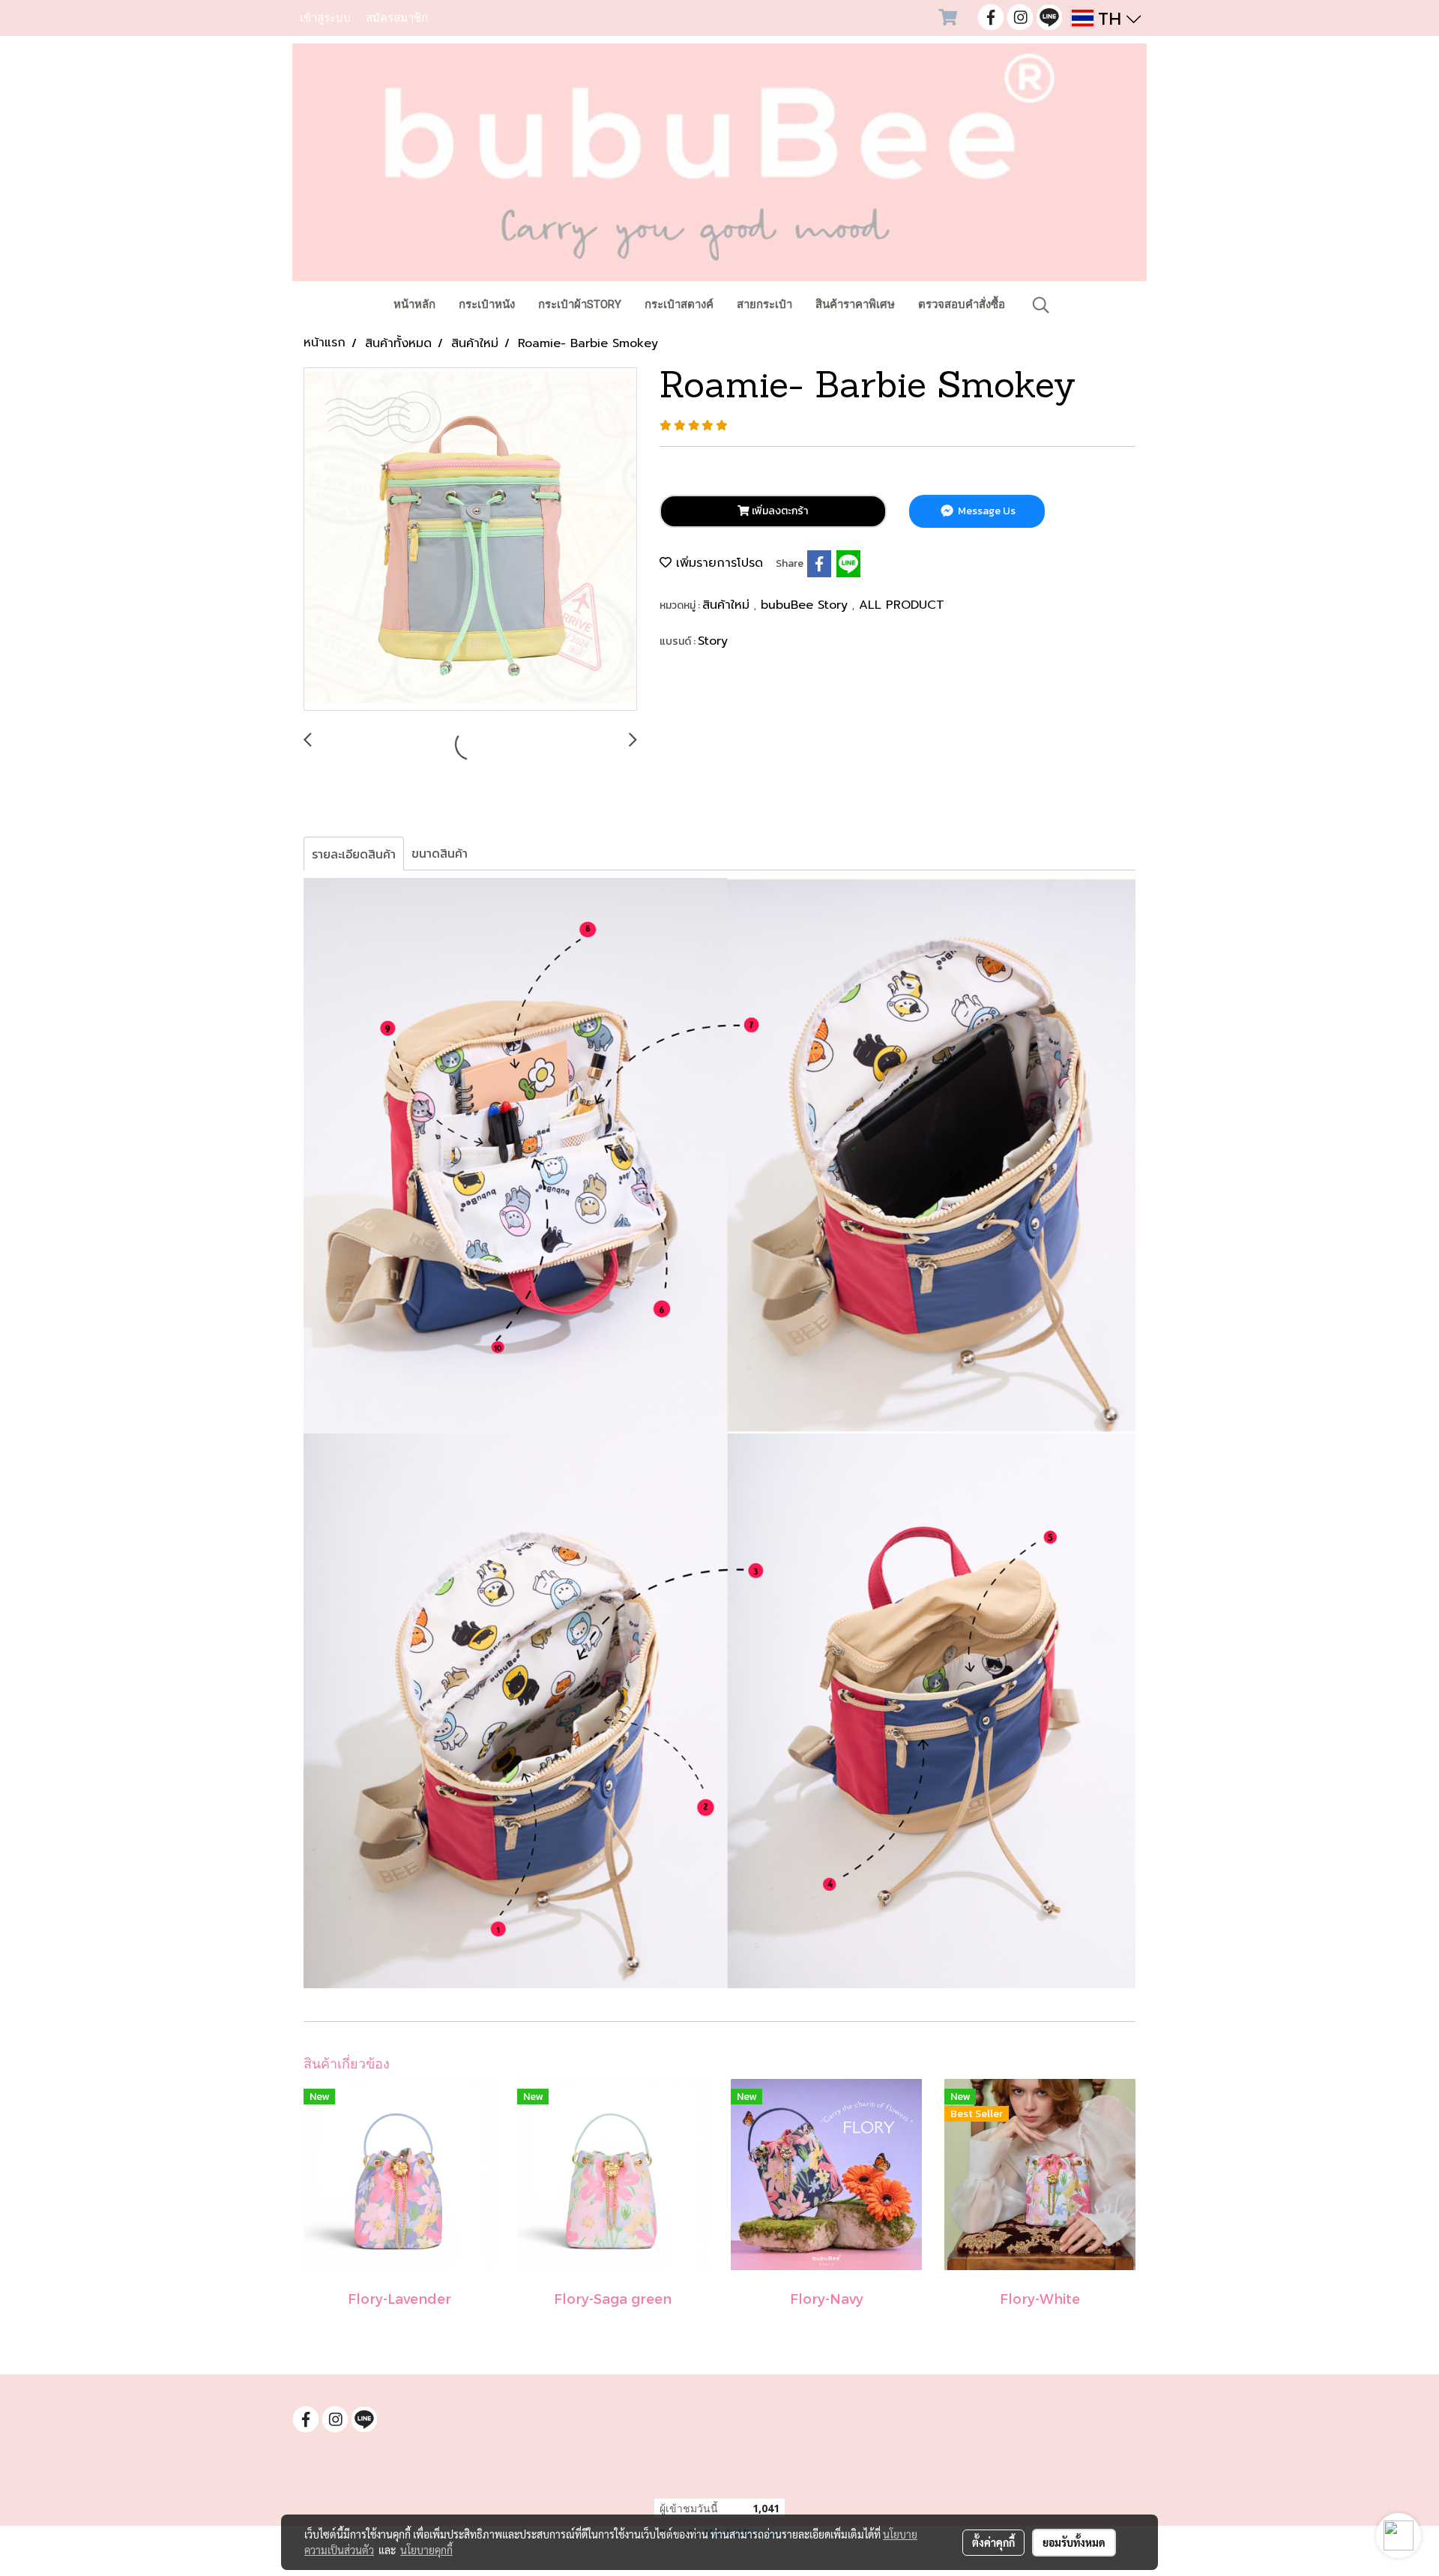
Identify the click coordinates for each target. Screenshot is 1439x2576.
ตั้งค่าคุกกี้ (993, 2542)
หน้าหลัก (414, 304)
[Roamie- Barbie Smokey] (470, 540)
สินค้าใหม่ (728, 605)
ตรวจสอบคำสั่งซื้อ (962, 304)
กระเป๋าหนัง (487, 304)
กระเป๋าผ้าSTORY (580, 304)
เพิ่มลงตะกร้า (779, 511)
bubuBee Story (806, 605)
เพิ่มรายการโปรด (717, 563)
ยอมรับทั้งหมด (1074, 2542)
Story (713, 641)
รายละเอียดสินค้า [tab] (354, 854)
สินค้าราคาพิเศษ (855, 304)
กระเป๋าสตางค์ (679, 304)
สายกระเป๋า (764, 304)
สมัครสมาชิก (397, 18)
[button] (1041, 305)
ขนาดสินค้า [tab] (440, 853)
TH (1110, 18)
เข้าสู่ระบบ (325, 18)
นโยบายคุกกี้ (426, 2550)
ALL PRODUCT (902, 605)
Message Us (986, 511)
